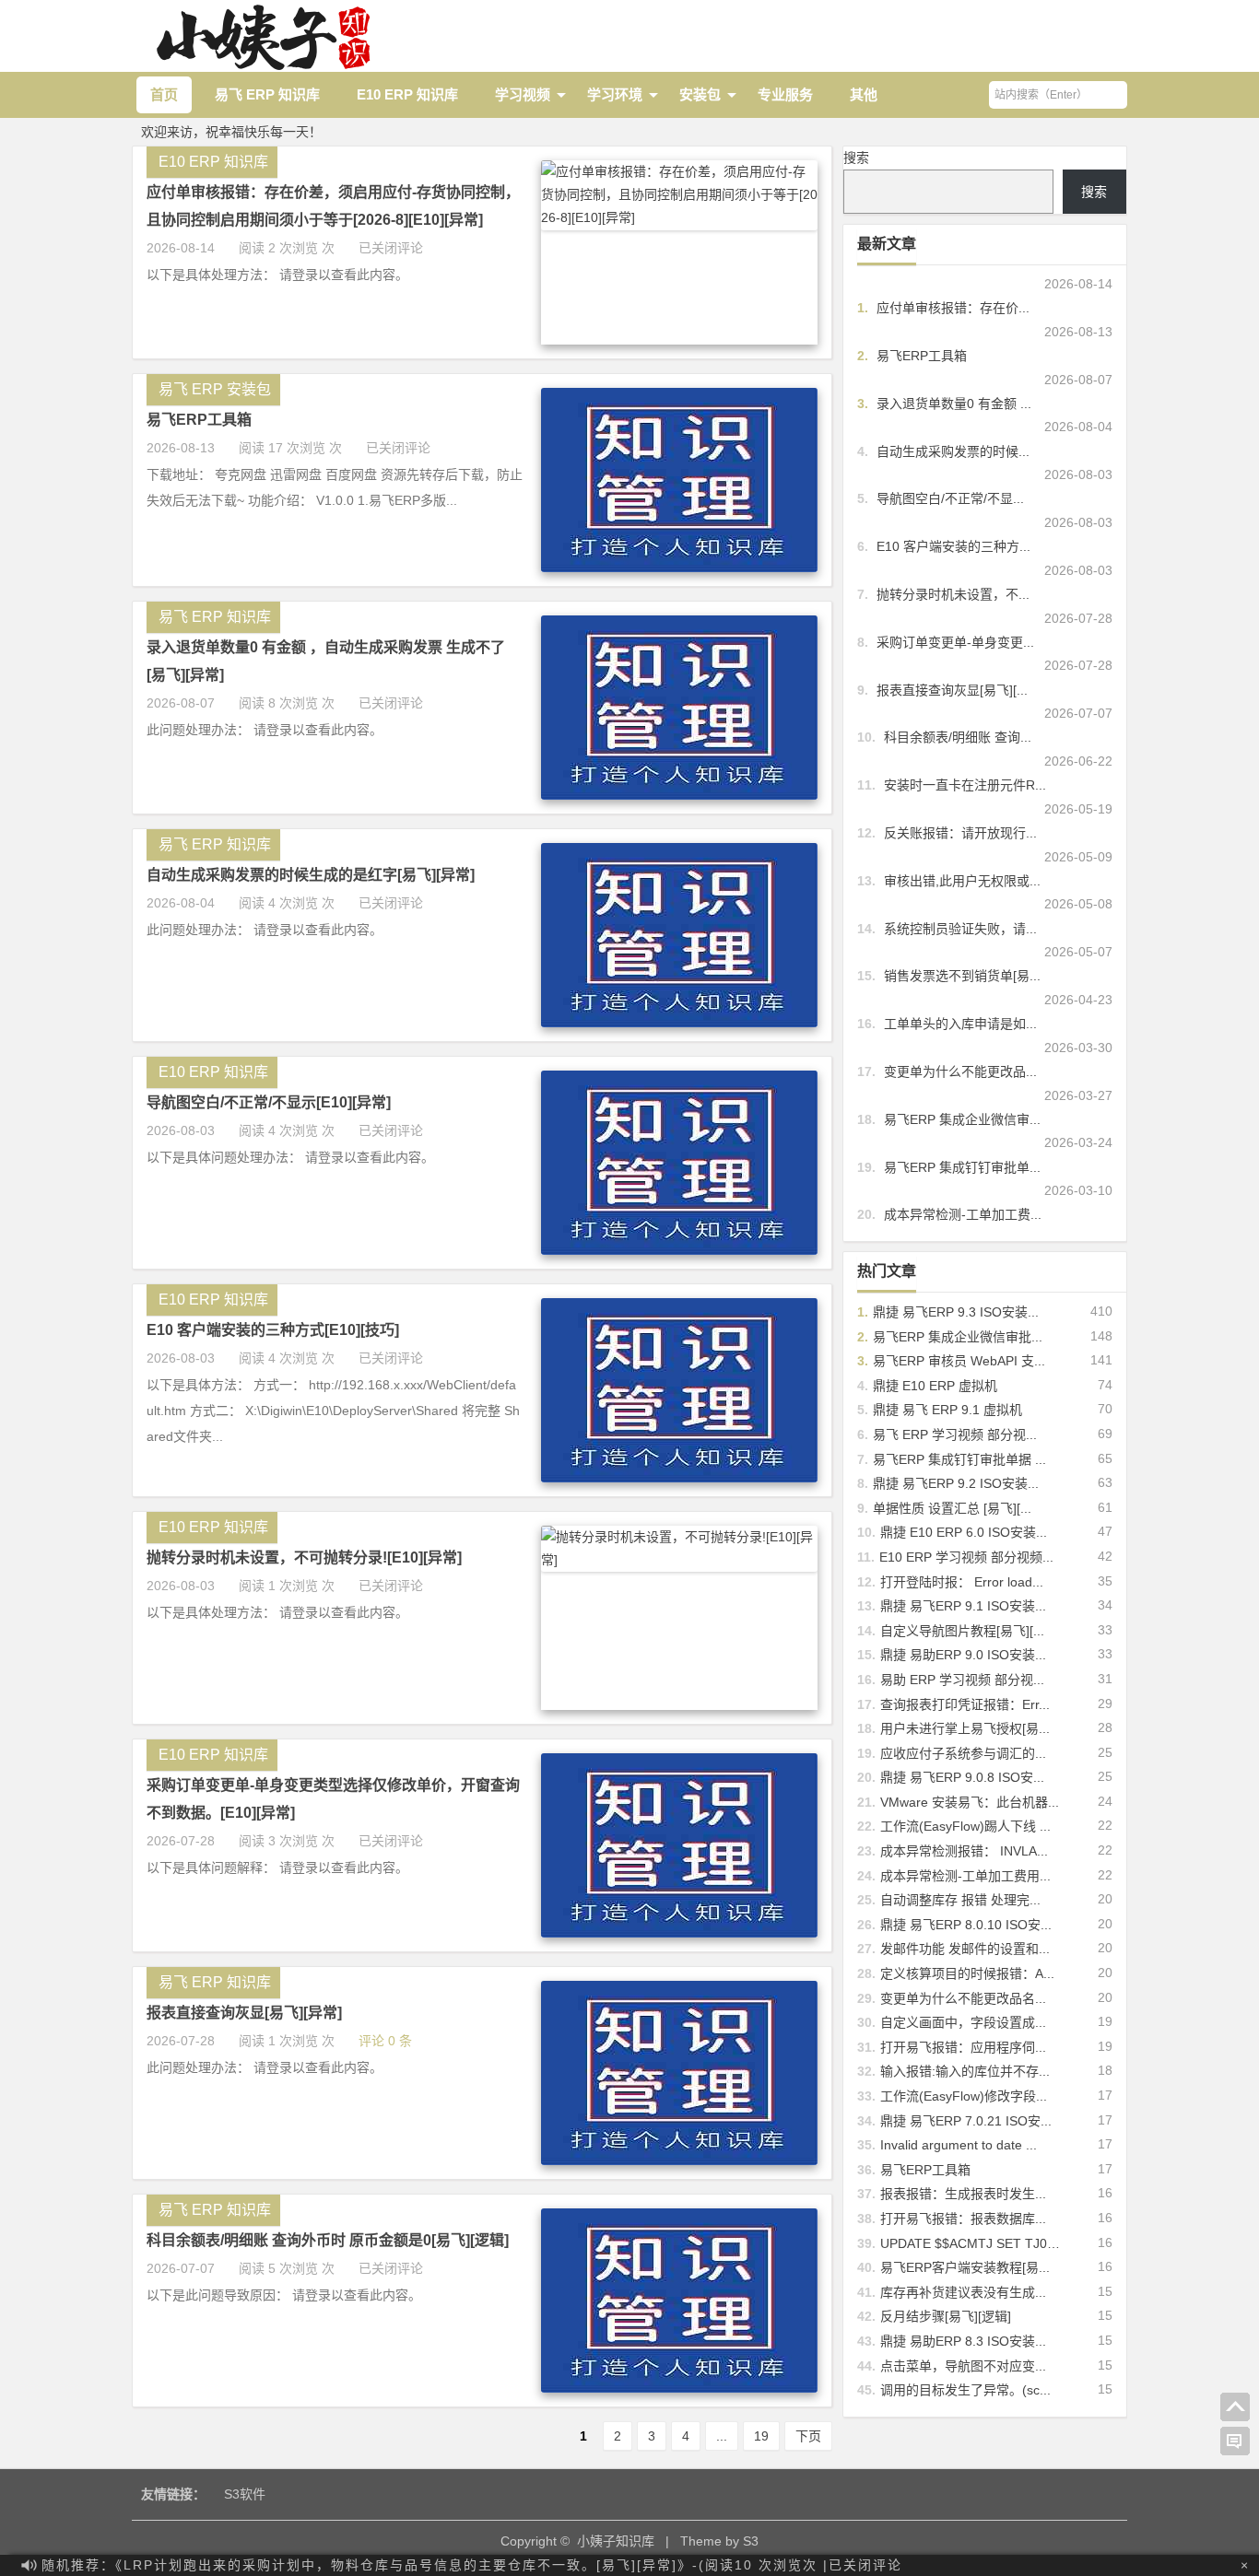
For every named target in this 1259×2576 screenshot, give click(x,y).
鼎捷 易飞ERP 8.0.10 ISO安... (966, 1925)
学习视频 (523, 94)
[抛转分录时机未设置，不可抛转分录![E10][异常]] (679, 1560)
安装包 (700, 94)
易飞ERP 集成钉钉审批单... (962, 1167)
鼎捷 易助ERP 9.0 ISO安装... (963, 1655)
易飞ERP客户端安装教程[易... (965, 2267)
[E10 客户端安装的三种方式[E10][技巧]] (679, 1478)
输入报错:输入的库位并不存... (965, 2071)
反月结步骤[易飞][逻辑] (946, 2316)
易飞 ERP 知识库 (267, 94)
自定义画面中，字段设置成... (963, 2022)
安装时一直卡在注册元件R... (965, 785)
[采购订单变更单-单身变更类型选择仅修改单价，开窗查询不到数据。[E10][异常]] (679, 1933)
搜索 (856, 158)
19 (761, 2436)
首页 (164, 94)
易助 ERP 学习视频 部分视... (962, 1680)
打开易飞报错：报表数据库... (963, 2219)
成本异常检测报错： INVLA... (964, 1851)
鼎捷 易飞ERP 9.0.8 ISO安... (962, 1777)
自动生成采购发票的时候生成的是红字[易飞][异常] (311, 875)
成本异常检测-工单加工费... (963, 1214)
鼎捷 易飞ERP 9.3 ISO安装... (956, 1312)
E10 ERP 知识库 (407, 94)
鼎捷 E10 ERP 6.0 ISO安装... (964, 1532)
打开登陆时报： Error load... (962, 1582)
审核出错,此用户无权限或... (962, 881)
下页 (808, 2436)
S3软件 (245, 2494)
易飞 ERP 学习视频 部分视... (955, 1434)
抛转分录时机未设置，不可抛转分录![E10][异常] (304, 1557)
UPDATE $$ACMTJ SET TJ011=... (980, 2243)
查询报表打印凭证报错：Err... (965, 1704)
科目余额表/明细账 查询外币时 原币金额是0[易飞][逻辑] (328, 2240)
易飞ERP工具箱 (199, 420)
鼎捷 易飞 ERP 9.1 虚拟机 (947, 1410)
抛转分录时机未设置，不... (953, 594)
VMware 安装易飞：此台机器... (970, 1802)
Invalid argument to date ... (959, 2145)
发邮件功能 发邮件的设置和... (965, 1949)
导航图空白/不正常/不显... (950, 498)
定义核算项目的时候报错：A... (967, 1973)
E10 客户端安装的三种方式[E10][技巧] (273, 1330)
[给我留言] (1235, 2441)
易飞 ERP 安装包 (215, 389)
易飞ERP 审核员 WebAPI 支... (959, 1361)
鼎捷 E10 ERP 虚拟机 (935, 1386)
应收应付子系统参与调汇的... (963, 1753)
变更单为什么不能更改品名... (963, 1998)
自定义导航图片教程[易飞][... (962, 1631)
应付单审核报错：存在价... (953, 308)
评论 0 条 (385, 2041)
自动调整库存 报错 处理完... (960, 1900)
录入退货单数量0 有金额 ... (954, 404)
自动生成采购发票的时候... (953, 451)
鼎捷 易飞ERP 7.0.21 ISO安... (966, 2121)
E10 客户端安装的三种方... (953, 546)
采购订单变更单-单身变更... (955, 642)
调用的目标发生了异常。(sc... (965, 2390)
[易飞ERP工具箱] (679, 568)
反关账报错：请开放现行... (960, 833)
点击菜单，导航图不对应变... (963, 2366)
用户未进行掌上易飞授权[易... (965, 1728)
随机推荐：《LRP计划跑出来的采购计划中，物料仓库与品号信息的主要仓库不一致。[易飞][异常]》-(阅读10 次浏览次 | (472, 2565)
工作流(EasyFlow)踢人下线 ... (965, 1826)
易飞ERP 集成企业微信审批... (958, 1337)
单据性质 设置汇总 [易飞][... (952, 1508)
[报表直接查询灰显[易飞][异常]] (679, 2160)
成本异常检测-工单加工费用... (965, 1876)
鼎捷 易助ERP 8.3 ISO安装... (963, 2341)
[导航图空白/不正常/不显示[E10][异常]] (679, 1250)
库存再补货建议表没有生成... (963, 2292)
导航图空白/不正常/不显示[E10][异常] (269, 1102)
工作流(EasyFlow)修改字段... (964, 2096)
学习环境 (615, 94)
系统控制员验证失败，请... (960, 929)
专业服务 (785, 94)
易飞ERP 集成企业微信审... (962, 1119)
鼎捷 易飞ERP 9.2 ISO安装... (956, 1483)
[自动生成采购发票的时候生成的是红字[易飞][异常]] (679, 1023)
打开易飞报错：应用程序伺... (963, 2047)
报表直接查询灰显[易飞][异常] (244, 2013)
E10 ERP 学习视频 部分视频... (966, 1557)
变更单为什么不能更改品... (960, 1071)
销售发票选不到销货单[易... (962, 976)
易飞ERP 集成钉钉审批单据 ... (959, 1459)
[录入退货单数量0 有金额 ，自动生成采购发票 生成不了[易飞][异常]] (679, 795)
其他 (864, 94)
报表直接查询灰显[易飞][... (952, 690)
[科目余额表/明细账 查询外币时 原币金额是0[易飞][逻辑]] (679, 2388)
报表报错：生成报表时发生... (963, 2194)
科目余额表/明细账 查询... (958, 737)
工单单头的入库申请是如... (960, 1024)
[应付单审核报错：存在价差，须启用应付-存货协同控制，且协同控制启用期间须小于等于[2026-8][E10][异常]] (679, 217)
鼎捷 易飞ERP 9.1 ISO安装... (963, 1606)
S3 (751, 2541)
